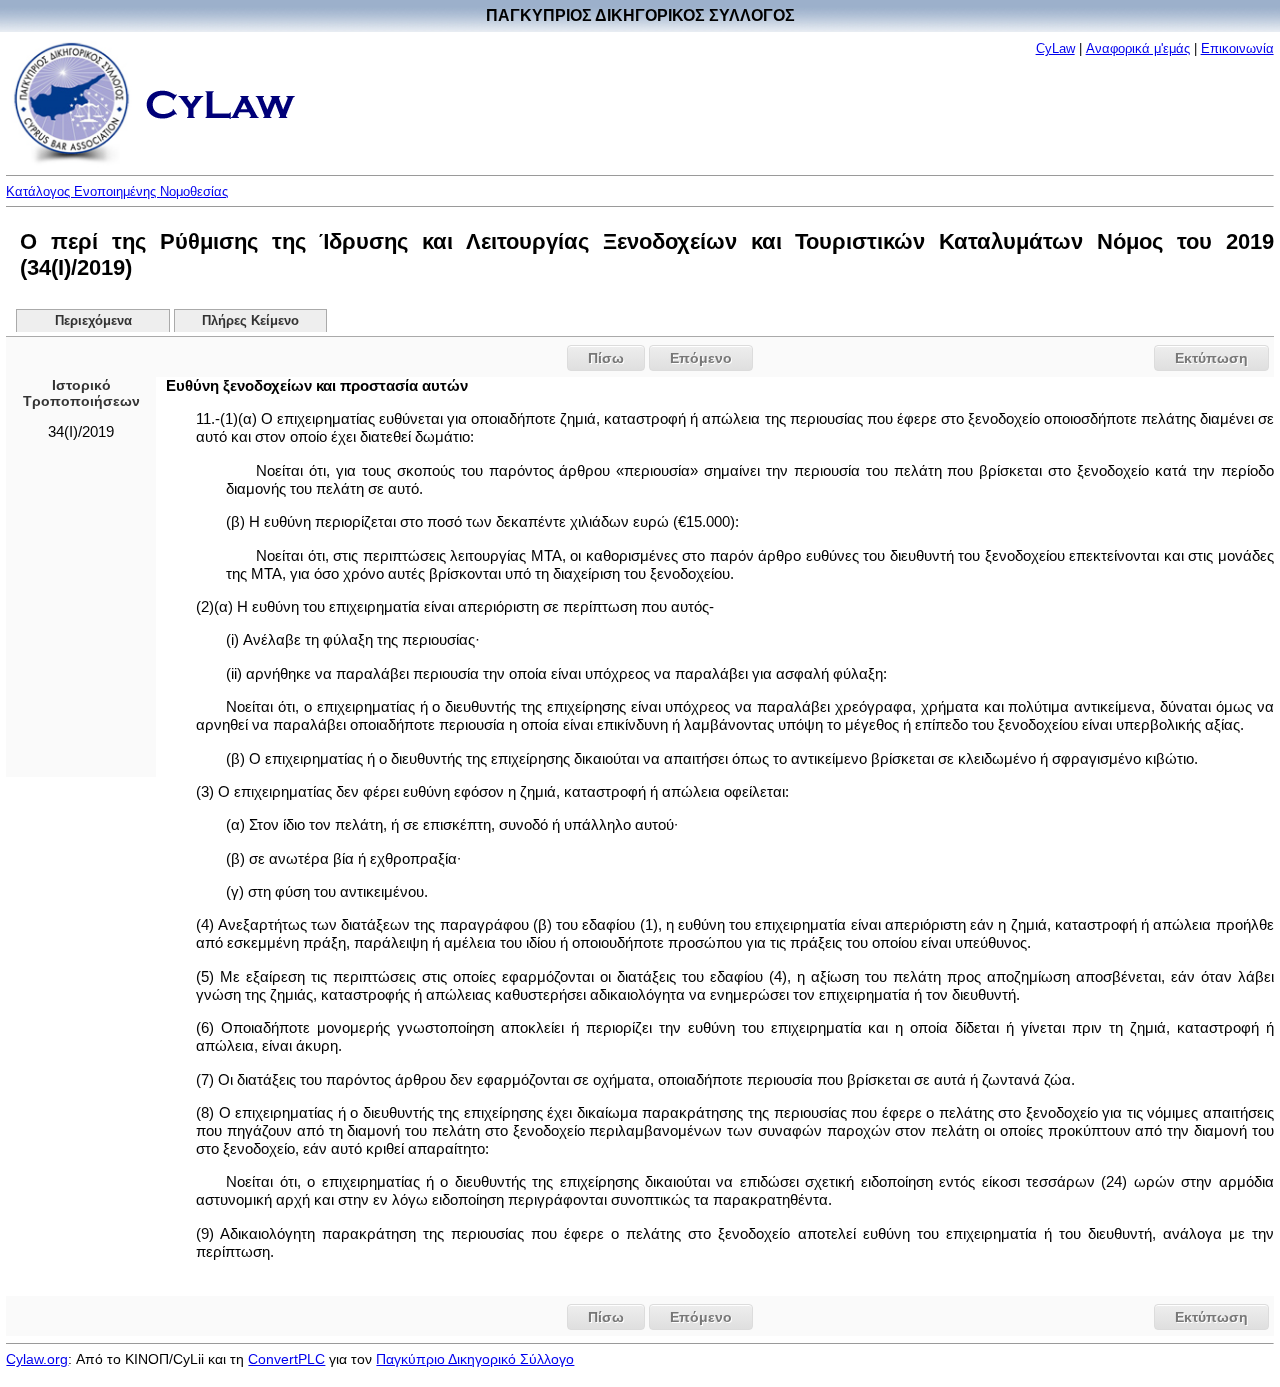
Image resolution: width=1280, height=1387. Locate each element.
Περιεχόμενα (93, 321)
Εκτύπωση (1211, 358)
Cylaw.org (37, 1359)
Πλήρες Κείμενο (250, 321)
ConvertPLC (286, 1359)
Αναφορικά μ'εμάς (1138, 48)
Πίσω (606, 358)
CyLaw (1055, 48)
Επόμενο (701, 358)
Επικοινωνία (1237, 48)
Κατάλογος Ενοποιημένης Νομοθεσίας (117, 191)
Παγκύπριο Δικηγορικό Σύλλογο (475, 1359)
